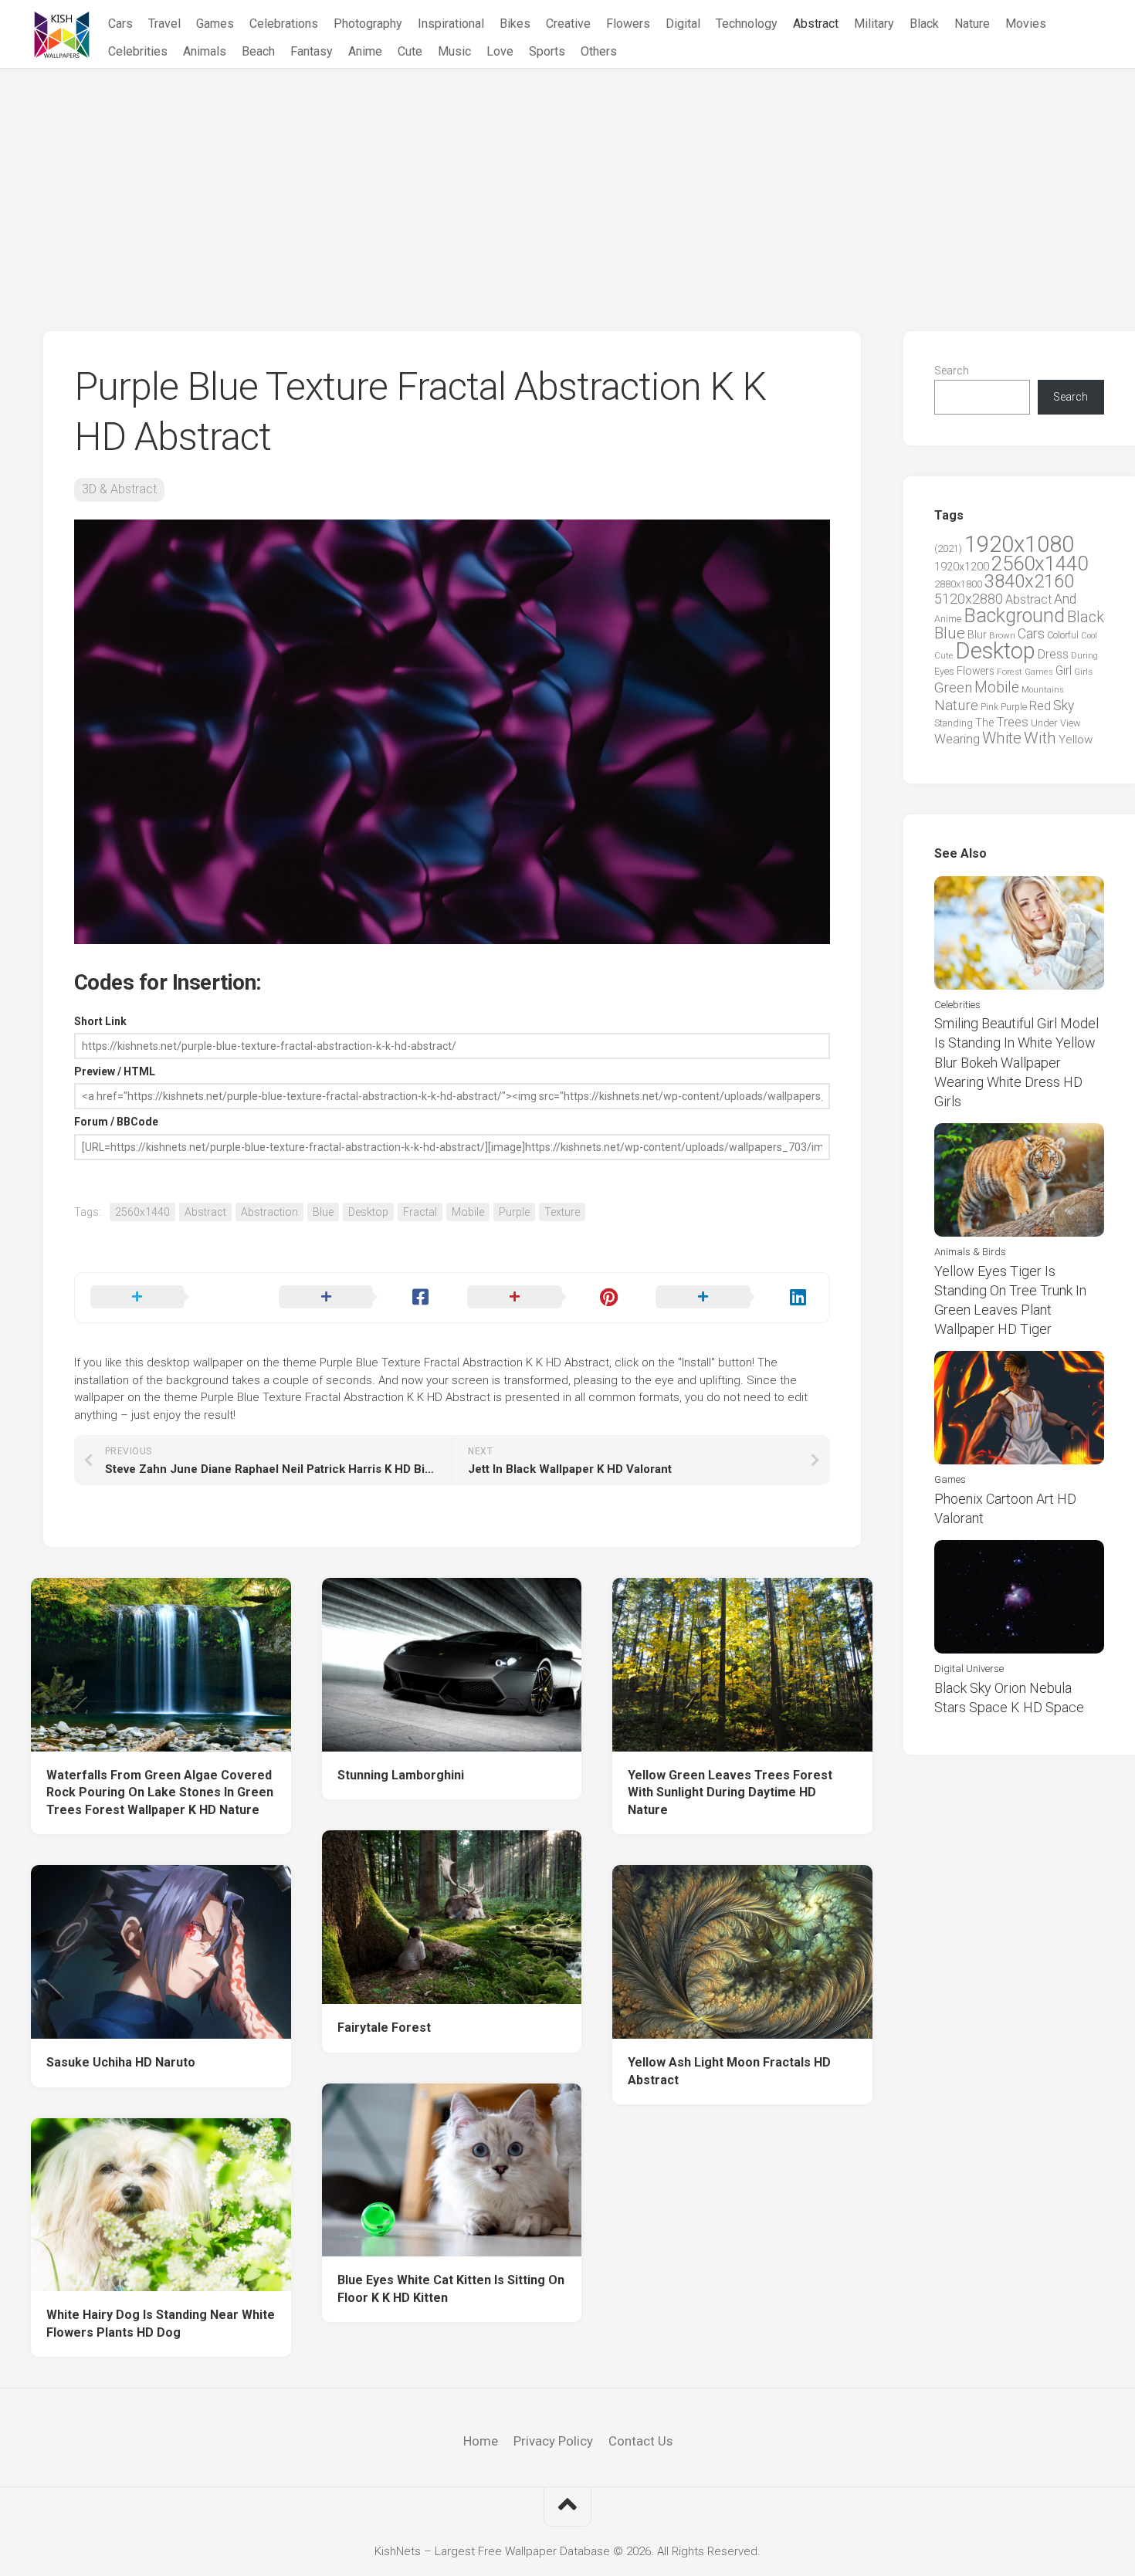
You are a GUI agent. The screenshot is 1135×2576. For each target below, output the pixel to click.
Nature (972, 24)
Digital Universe (969, 1669)
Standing (954, 723)
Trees (1012, 722)
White (1002, 738)
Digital (683, 24)
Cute (410, 51)
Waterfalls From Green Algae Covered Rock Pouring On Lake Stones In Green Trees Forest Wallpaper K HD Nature (160, 1792)
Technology (747, 24)
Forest (1010, 672)
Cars (120, 24)
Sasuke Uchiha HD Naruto (121, 2062)
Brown (1002, 635)
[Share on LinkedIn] (734, 1298)
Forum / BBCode (116, 1122)
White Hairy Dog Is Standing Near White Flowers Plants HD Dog (161, 2324)
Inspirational (451, 24)
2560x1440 (142, 1212)
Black (924, 24)
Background (1014, 616)
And (1065, 599)
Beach (258, 51)
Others (599, 51)
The (984, 723)
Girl (1064, 670)
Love (500, 51)
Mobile (468, 1212)
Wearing (957, 739)
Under (1044, 723)
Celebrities (138, 51)
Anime (365, 51)
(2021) (948, 548)
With (1040, 738)
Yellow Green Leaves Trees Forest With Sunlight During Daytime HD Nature (730, 1792)
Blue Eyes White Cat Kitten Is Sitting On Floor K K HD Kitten (451, 2289)
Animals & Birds (970, 1252)
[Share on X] (169, 1298)
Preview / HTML (115, 1071)
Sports (547, 51)
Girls (1083, 672)
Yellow (1076, 740)
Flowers (628, 24)
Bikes (515, 24)
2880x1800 (958, 584)
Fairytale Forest (384, 2028)
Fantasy (312, 51)
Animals (205, 51)
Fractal (420, 1212)
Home (481, 2441)
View (1071, 723)
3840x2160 (1029, 581)
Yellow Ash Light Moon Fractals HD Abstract (729, 2071)
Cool (1089, 636)
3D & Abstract (119, 489)
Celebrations (284, 24)
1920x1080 (1019, 544)
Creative (568, 24)
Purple (514, 1212)
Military (874, 24)
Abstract (816, 24)
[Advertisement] (567, 184)
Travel (164, 24)
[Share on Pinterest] (546, 1298)
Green (953, 687)
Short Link (100, 1021)
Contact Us (640, 2441)
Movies (1026, 24)
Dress (1053, 654)
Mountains (1043, 690)
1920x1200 (962, 567)
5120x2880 (969, 599)
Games (215, 24)
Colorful (1063, 635)
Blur (977, 635)
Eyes (944, 671)
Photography (368, 24)
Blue (323, 1212)
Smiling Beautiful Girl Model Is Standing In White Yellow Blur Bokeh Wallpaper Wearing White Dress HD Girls (1016, 1062)
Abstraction (269, 1212)
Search (952, 371)
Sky (1064, 706)
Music (454, 51)
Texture (562, 1212)
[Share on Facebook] (357, 1298)
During (1084, 655)
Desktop (368, 1212)
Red (1040, 706)
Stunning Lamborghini (401, 1775)
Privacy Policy (553, 2441)
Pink (989, 707)
